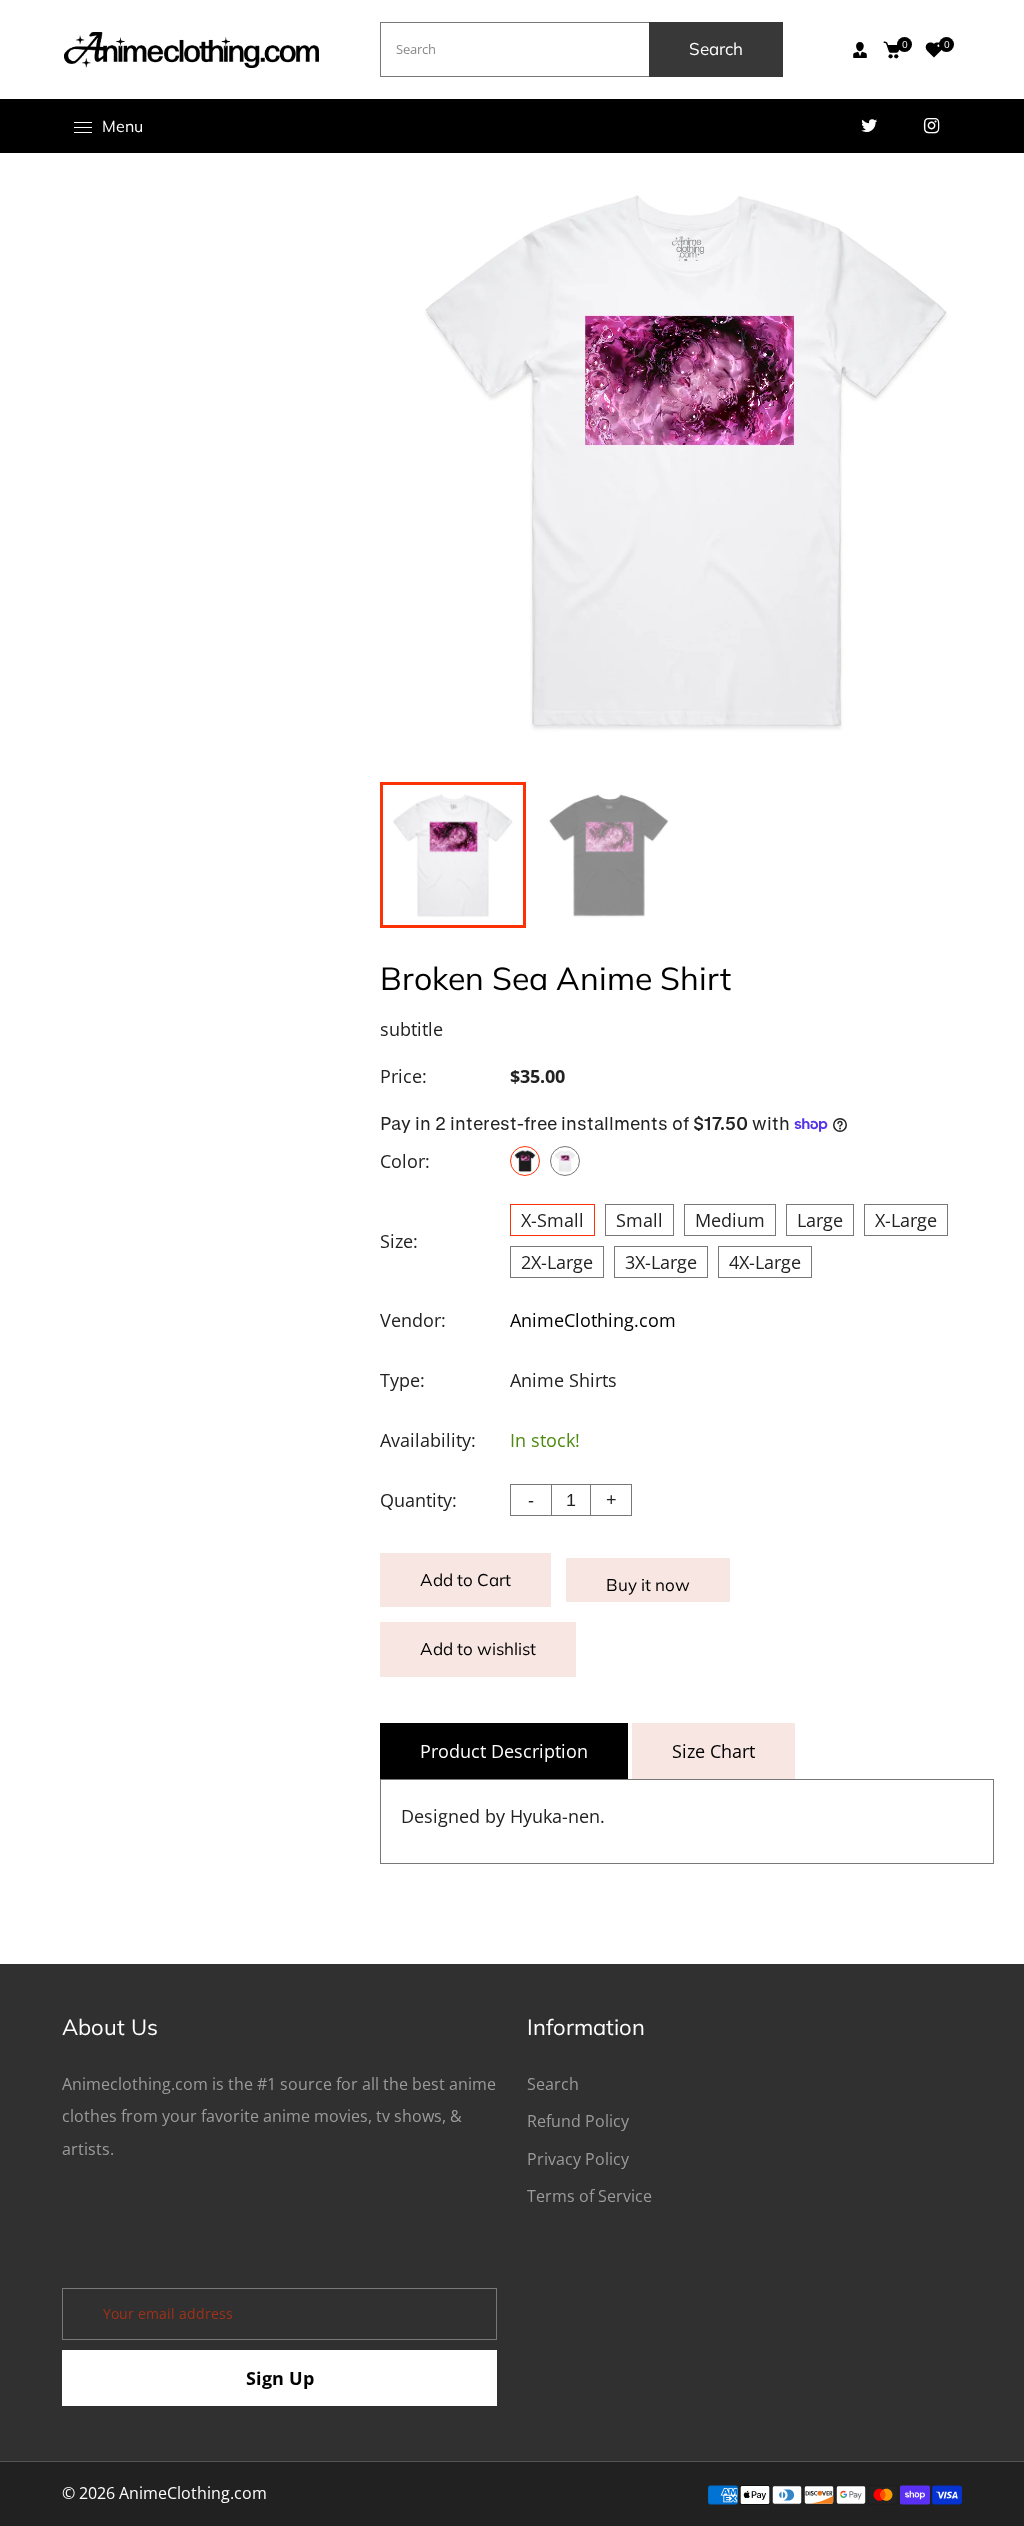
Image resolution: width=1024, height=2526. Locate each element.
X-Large (906, 1220)
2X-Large (557, 1262)
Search (716, 48)
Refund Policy (578, 2121)
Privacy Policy (578, 2159)
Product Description (504, 1751)
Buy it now (648, 1584)
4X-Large (765, 1262)
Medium (730, 1220)
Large (820, 1220)
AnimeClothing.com (593, 1320)
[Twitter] (869, 126)
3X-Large (661, 1262)
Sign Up (280, 2378)
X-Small (552, 1220)
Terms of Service (589, 2196)
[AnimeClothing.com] (191, 48)
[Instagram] (931, 126)
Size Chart (713, 1751)
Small (639, 1220)
